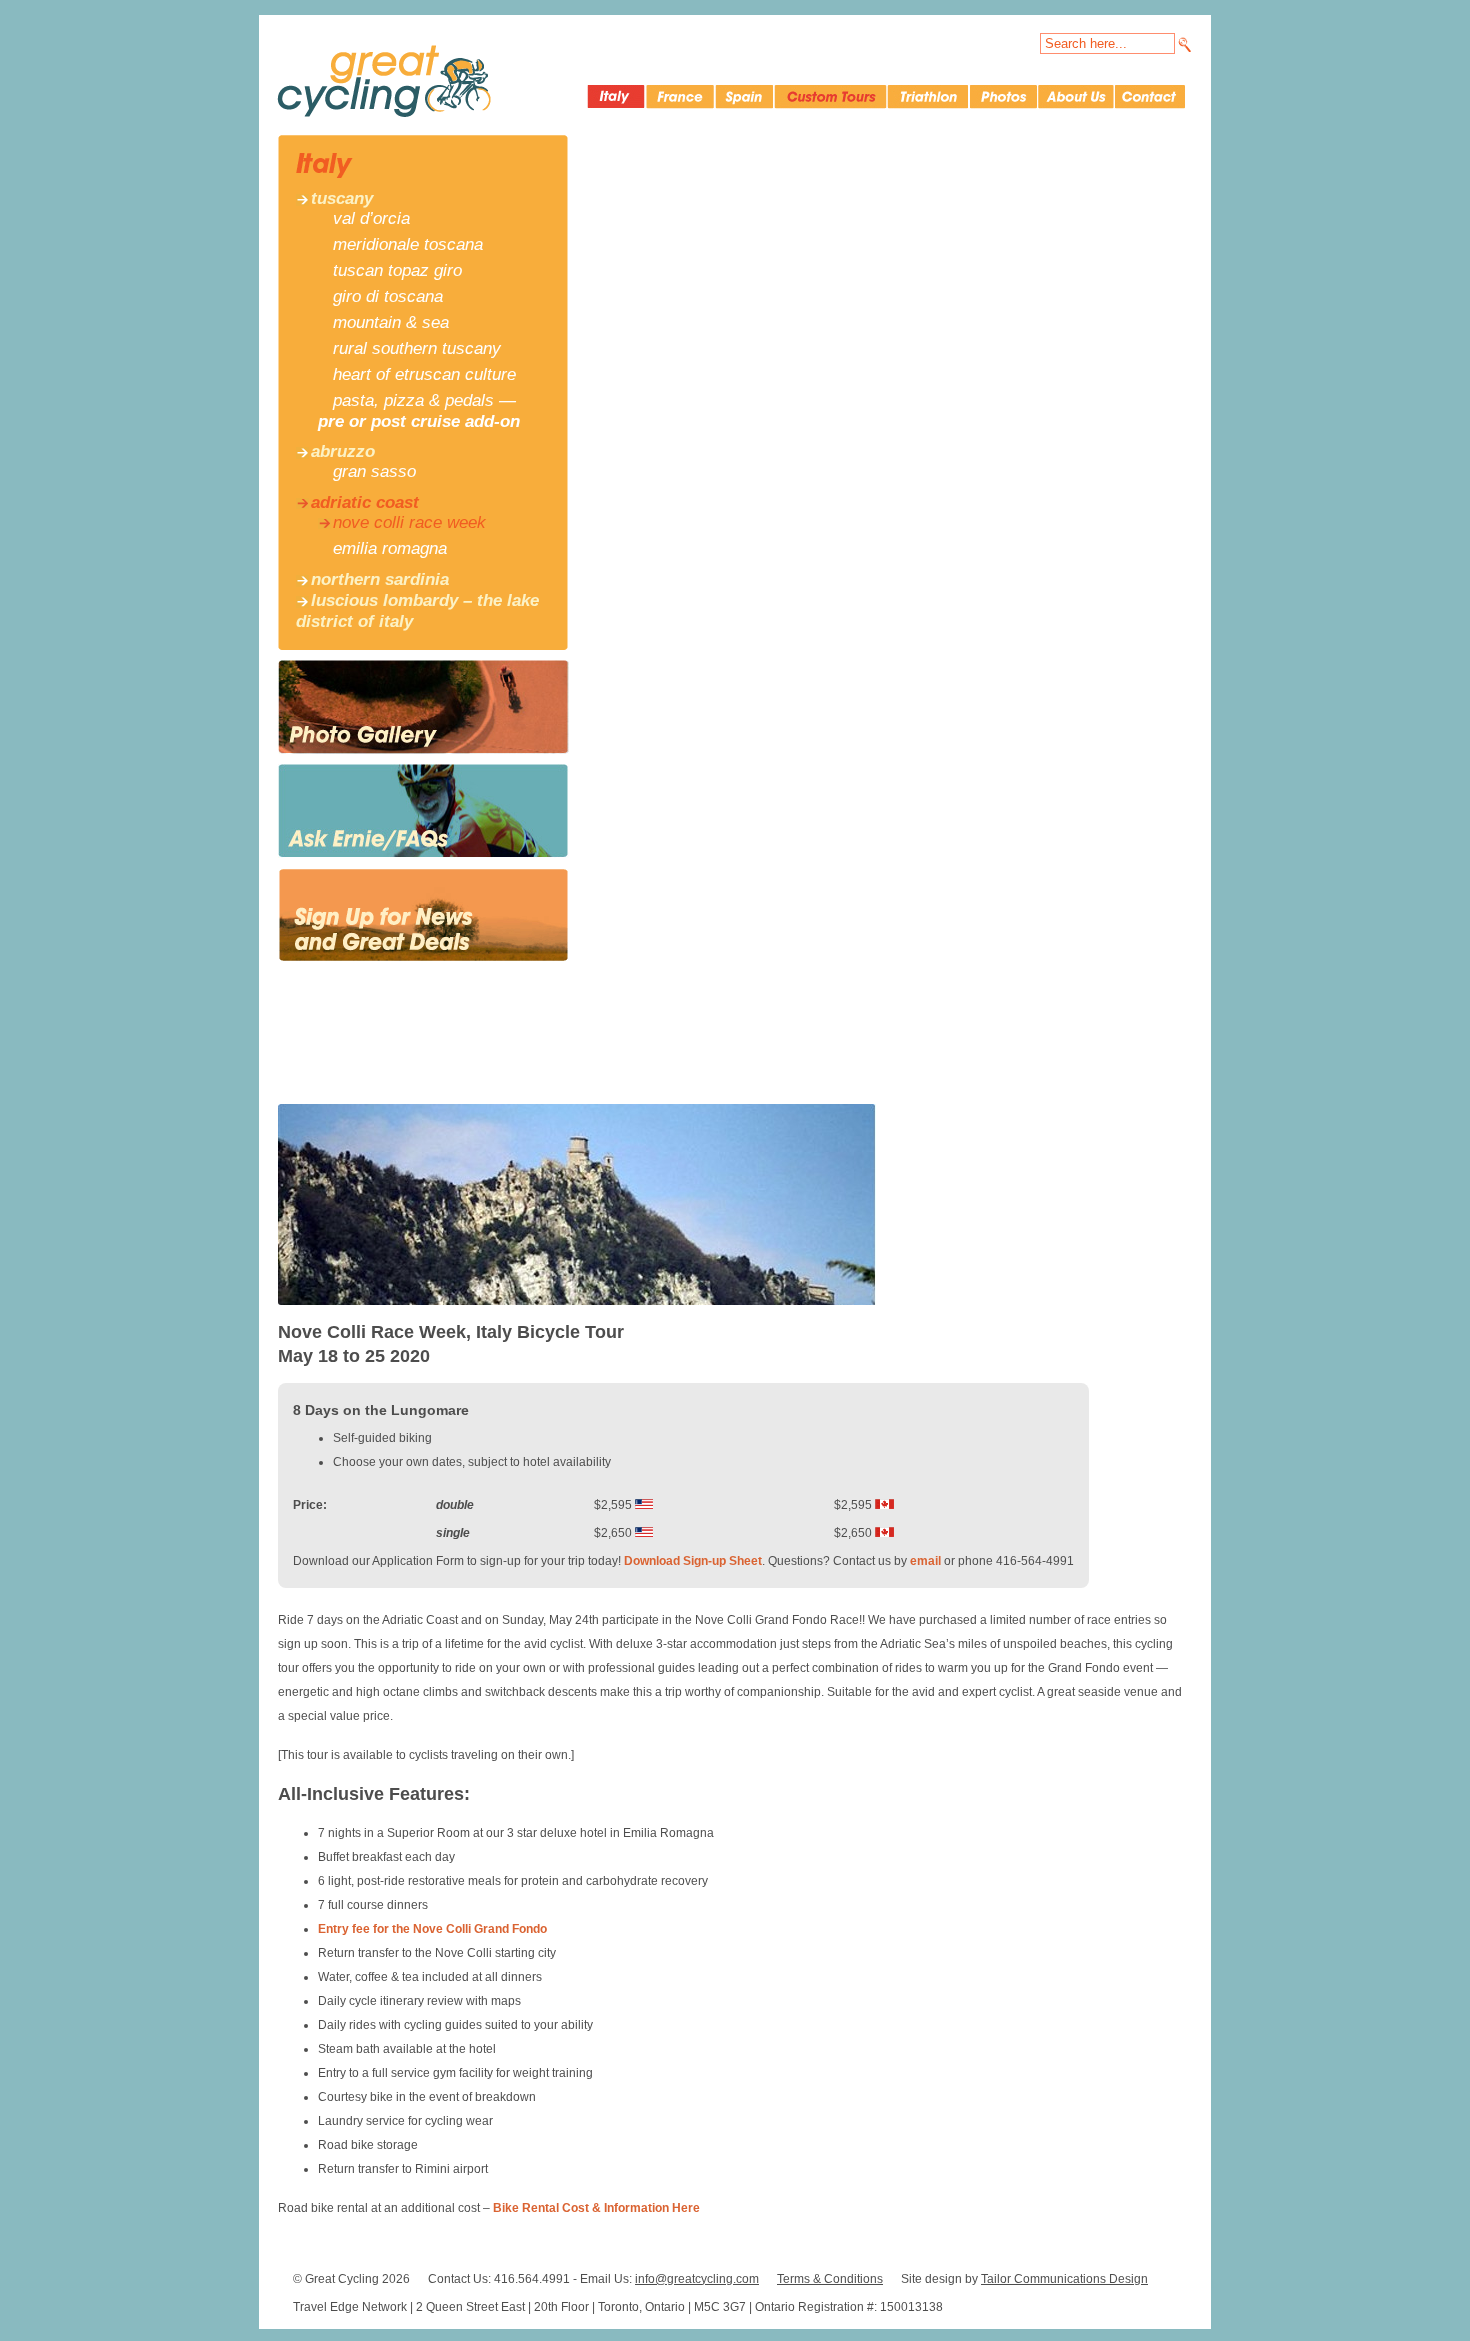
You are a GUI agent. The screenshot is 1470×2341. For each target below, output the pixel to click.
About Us (1075, 97)
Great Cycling (384, 81)
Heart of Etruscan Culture (424, 374)
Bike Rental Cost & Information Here (596, 2208)
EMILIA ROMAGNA (390, 548)
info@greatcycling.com (697, 2279)
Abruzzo (343, 451)
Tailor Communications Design (1064, 2279)
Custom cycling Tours (829, 97)
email (925, 1561)
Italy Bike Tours (615, 97)
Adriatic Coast (365, 502)
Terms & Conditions (830, 2279)
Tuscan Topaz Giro (397, 270)
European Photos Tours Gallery (1002, 97)
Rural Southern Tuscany (417, 348)
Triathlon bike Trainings (927, 97)
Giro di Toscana (388, 296)
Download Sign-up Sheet (693, 1561)
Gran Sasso (374, 471)
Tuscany (342, 198)
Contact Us (1150, 97)
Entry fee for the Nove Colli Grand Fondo (432, 1929)
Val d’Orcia (371, 218)
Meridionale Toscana (408, 244)
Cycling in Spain (743, 97)
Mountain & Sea (391, 322)
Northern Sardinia (380, 579)
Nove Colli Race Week (409, 522)
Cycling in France (679, 97)
